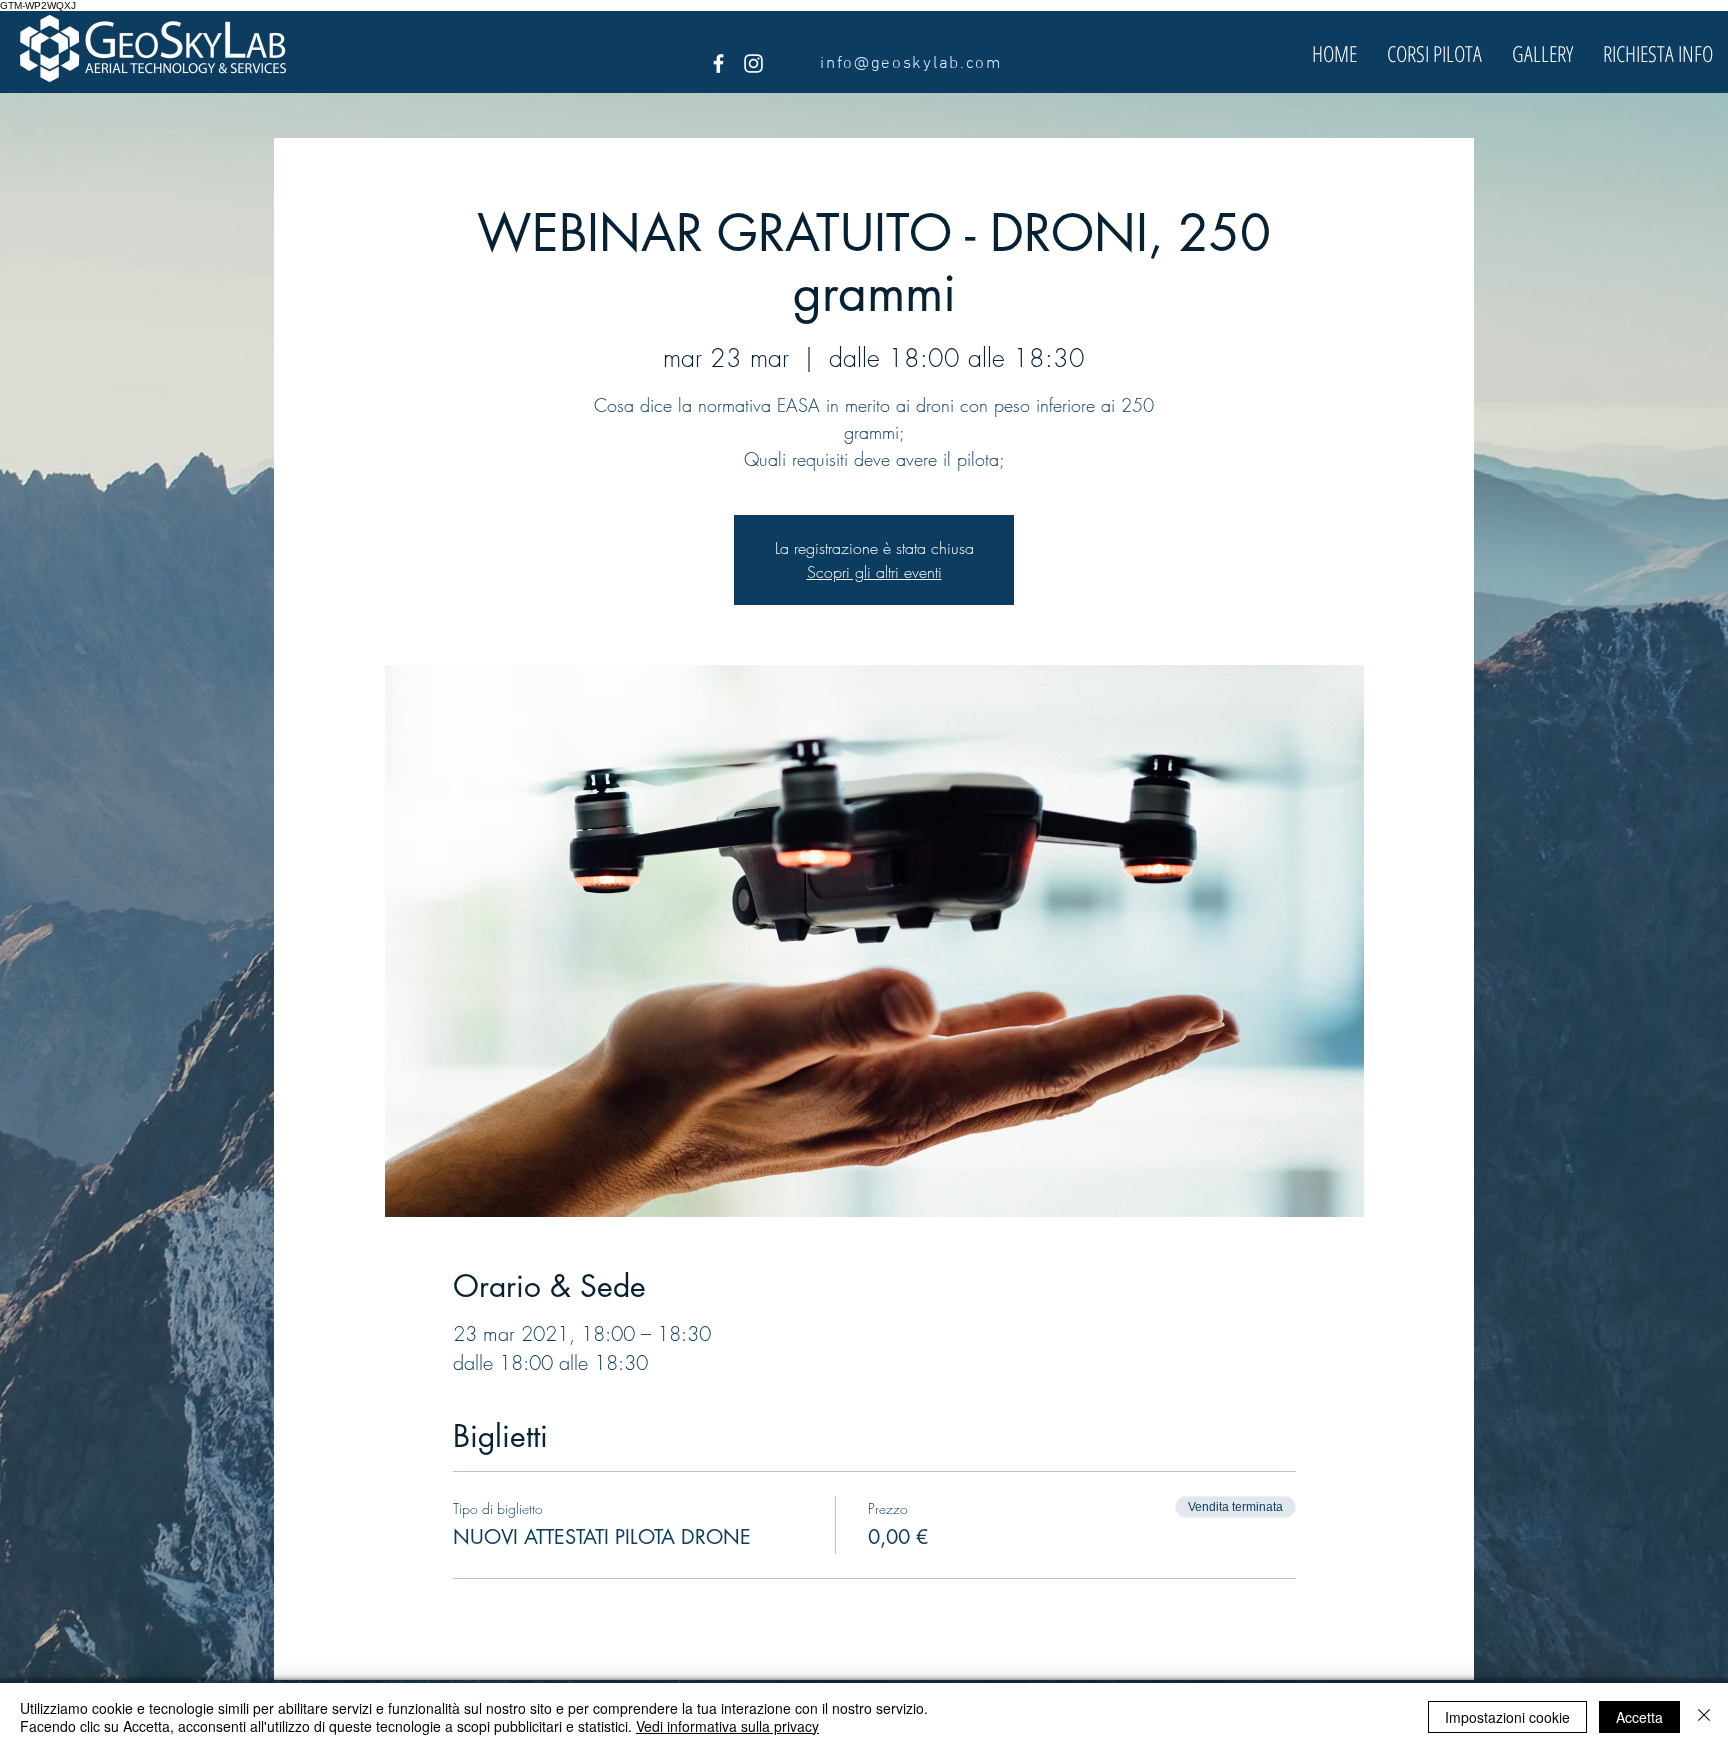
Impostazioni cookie (1507, 1717)
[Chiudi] (1704, 1717)
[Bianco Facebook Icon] (718, 63)
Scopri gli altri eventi (874, 572)
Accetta (1639, 1717)
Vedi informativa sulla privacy (727, 1726)
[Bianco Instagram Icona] (753, 63)
